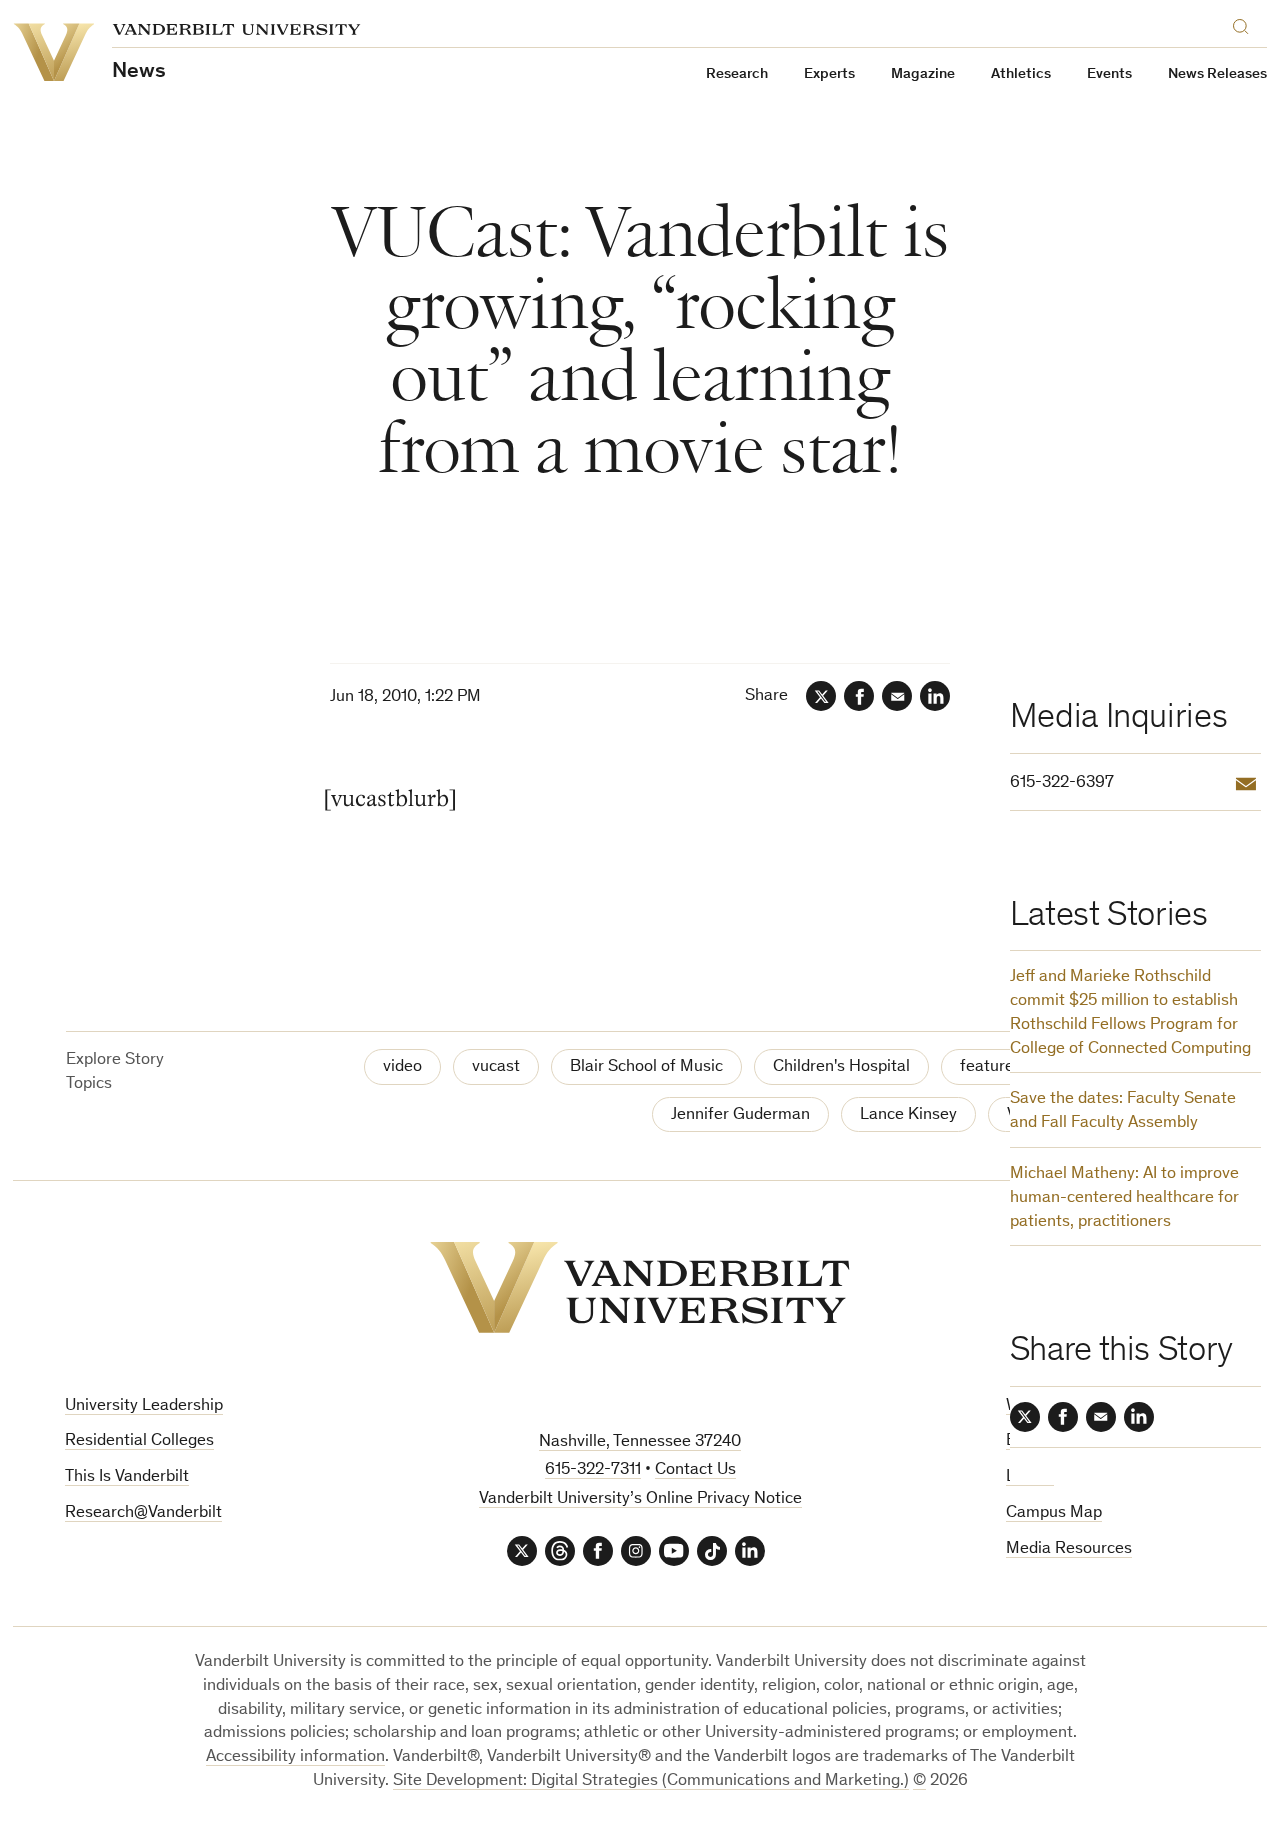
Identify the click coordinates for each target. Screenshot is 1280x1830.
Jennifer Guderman (740, 1115)
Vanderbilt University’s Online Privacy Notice (640, 1499)
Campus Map (1054, 1513)
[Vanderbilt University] (640, 1287)
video (402, 1067)
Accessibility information (295, 1757)
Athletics (1021, 74)
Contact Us (695, 1470)
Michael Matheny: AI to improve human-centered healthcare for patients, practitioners (1124, 1198)
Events (1109, 74)
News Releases (1217, 74)
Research (737, 74)
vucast (496, 1067)
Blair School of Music (646, 1067)
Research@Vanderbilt (143, 1513)
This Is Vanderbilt (127, 1477)
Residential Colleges (139, 1441)
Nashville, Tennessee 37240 (640, 1442)
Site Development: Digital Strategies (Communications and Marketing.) (651, 1781)
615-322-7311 (593, 1470)
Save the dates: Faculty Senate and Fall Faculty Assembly (1123, 1111)
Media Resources (1069, 1549)
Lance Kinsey (908, 1115)
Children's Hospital (841, 1067)
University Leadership (144, 1406)
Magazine (923, 74)
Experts (829, 74)
